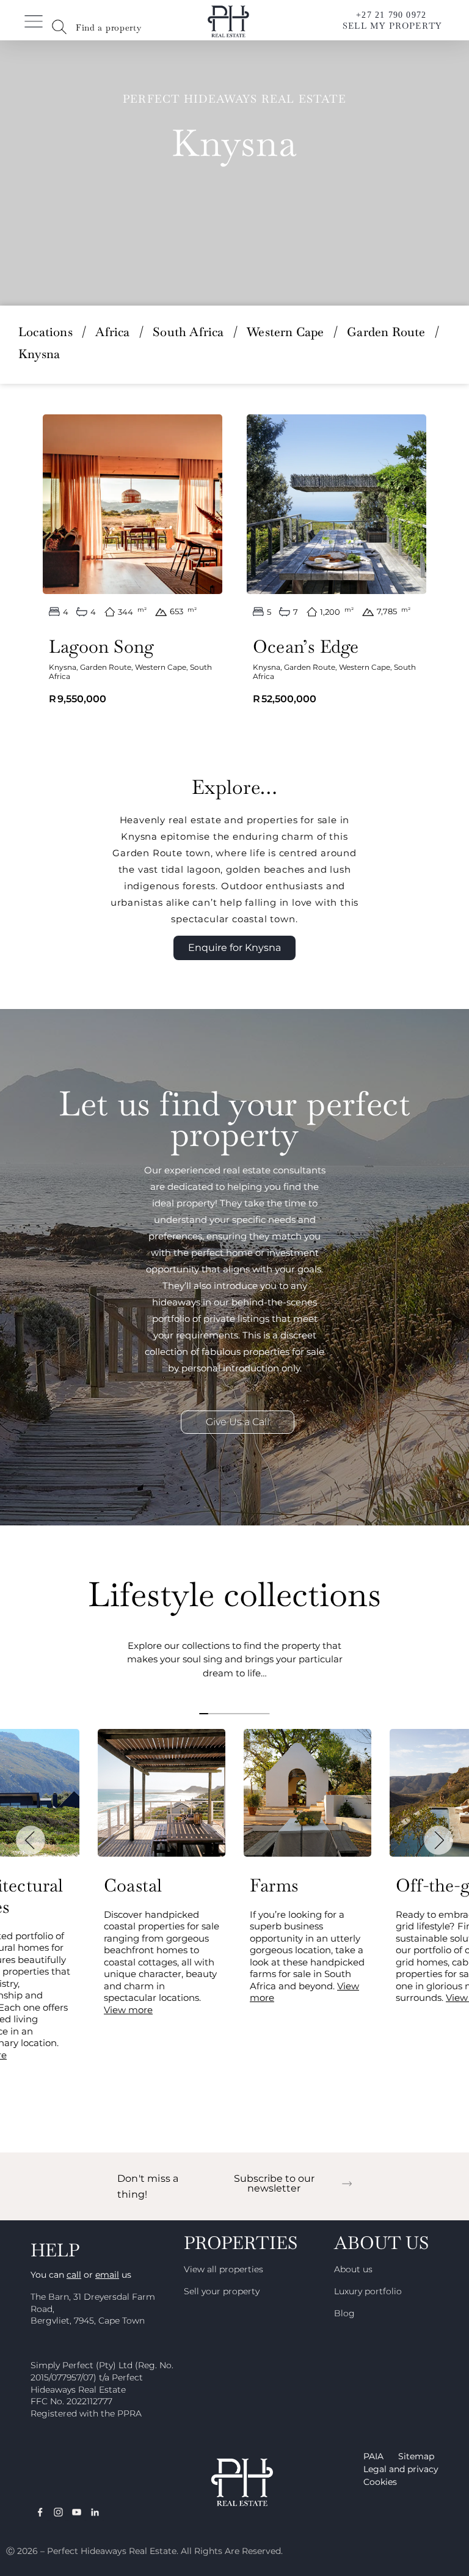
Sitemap (416, 2456)
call (74, 2275)
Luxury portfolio (368, 2291)
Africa (112, 332)
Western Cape (285, 332)
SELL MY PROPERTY (392, 26)
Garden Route (386, 332)
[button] (31, 1840)
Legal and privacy (401, 2469)
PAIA (373, 2456)
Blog (344, 2313)
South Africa (188, 332)
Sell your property (222, 2291)
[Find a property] (59, 27)
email (107, 2275)
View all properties (224, 2269)
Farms (274, 1885)
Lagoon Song (101, 647)
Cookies (380, 2482)
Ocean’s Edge (306, 647)
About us (353, 2269)
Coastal (133, 1885)
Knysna (63, 667)
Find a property (109, 28)
